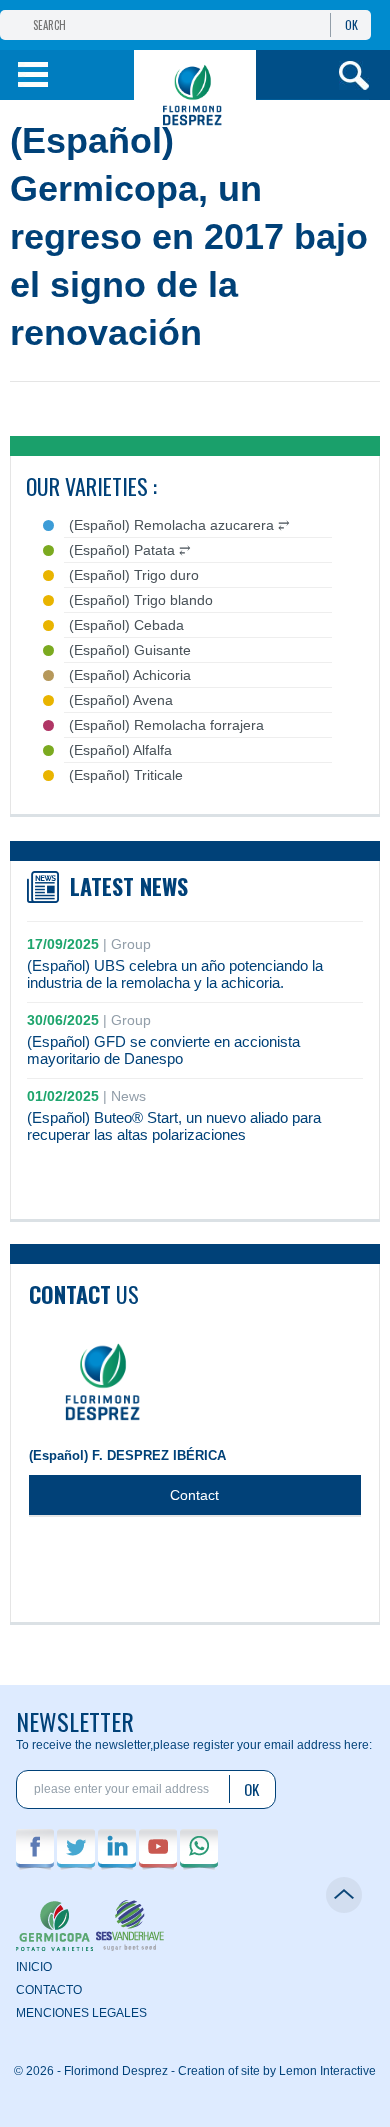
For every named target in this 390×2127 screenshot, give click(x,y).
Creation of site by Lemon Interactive (277, 2071)
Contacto (49, 1990)
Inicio (34, 1967)
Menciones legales (81, 2013)
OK (351, 24)
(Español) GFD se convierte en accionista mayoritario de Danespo (163, 1050)
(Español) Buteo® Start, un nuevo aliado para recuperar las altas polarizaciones (174, 1126)
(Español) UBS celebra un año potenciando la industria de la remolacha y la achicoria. (175, 974)
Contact (194, 1495)
